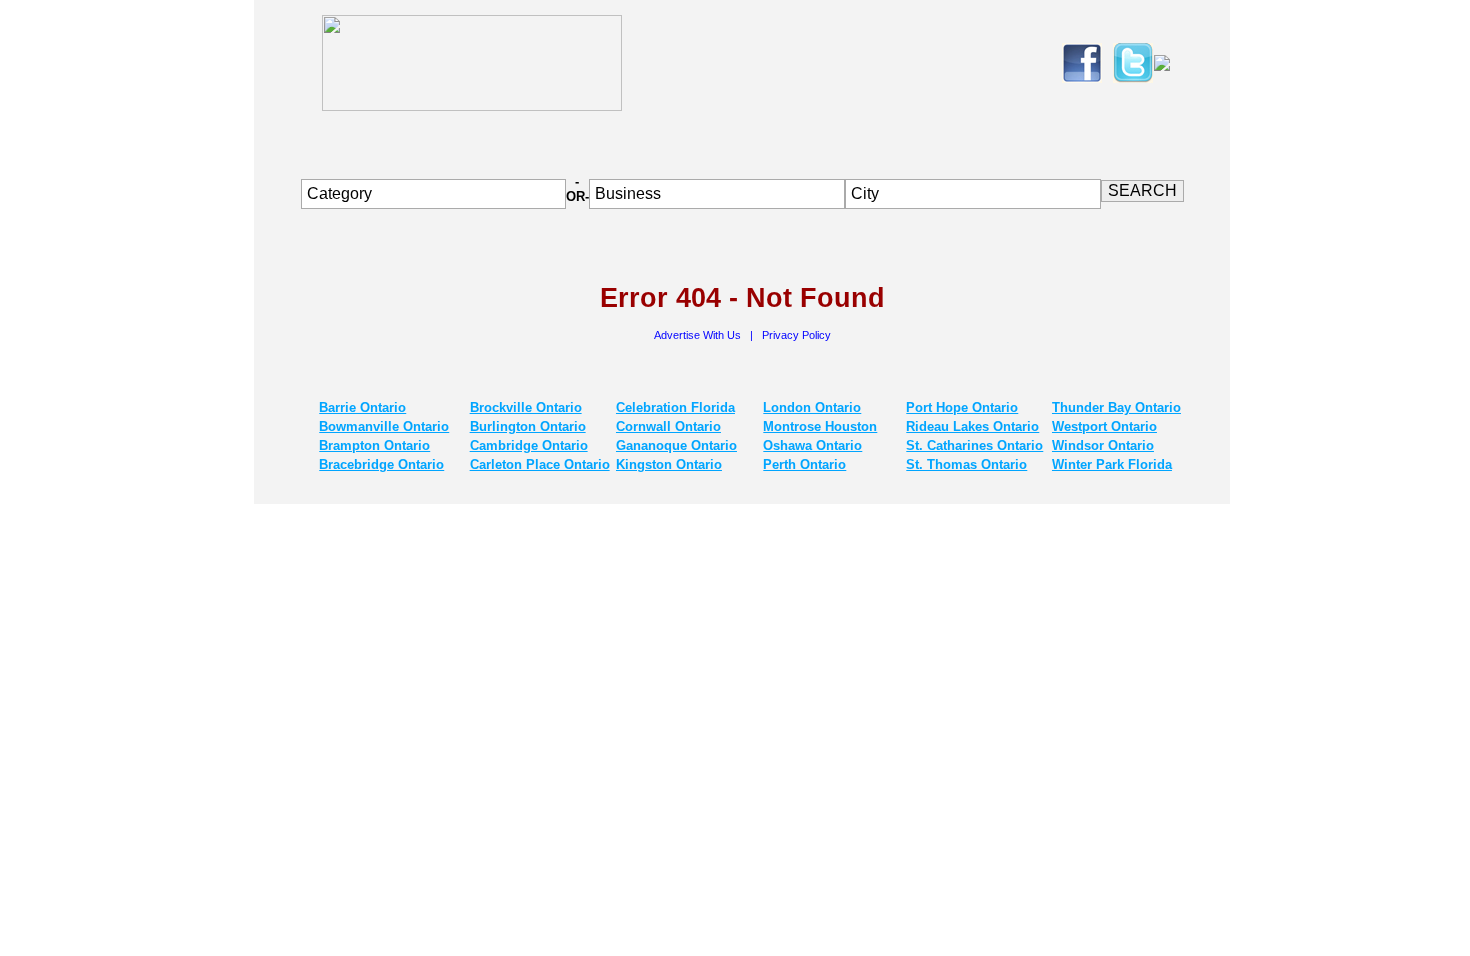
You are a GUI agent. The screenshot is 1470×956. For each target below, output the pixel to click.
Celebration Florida (675, 407)
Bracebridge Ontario (381, 464)
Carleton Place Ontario (540, 464)
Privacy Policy (796, 335)
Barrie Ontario (362, 407)
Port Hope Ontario (962, 407)
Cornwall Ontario (668, 426)
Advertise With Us (699, 335)
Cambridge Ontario (529, 445)
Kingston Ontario (669, 464)
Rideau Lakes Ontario (972, 426)
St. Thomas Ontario (966, 464)
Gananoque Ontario (676, 445)
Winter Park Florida (1112, 464)
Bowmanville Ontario (384, 426)
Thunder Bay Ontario (1116, 407)
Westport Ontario (1104, 426)
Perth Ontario (804, 464)
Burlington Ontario (528, 426)
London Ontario (812, 407)
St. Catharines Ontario (974, 445)
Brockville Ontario (526, 407)
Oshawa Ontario (812, 445)
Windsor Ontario (1103, 445)
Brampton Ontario (374, 445)
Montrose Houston (820, 426)
